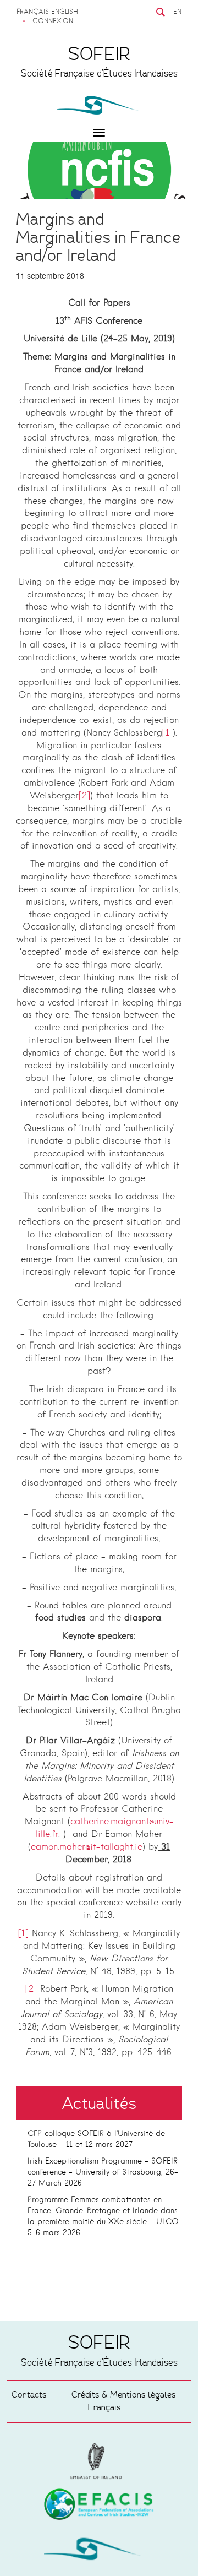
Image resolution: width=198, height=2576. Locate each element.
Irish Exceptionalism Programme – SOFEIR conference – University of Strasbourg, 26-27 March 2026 (103, 2172)
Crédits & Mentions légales (124, 2395)
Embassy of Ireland (99, 2506)
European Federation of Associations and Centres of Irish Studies (99, 2461)
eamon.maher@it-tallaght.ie (87, 1847)
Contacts (29, 2395)
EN (177, 12)
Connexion (53, 21)
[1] (167, 733)
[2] (84, 796)
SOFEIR (99, 2551)
